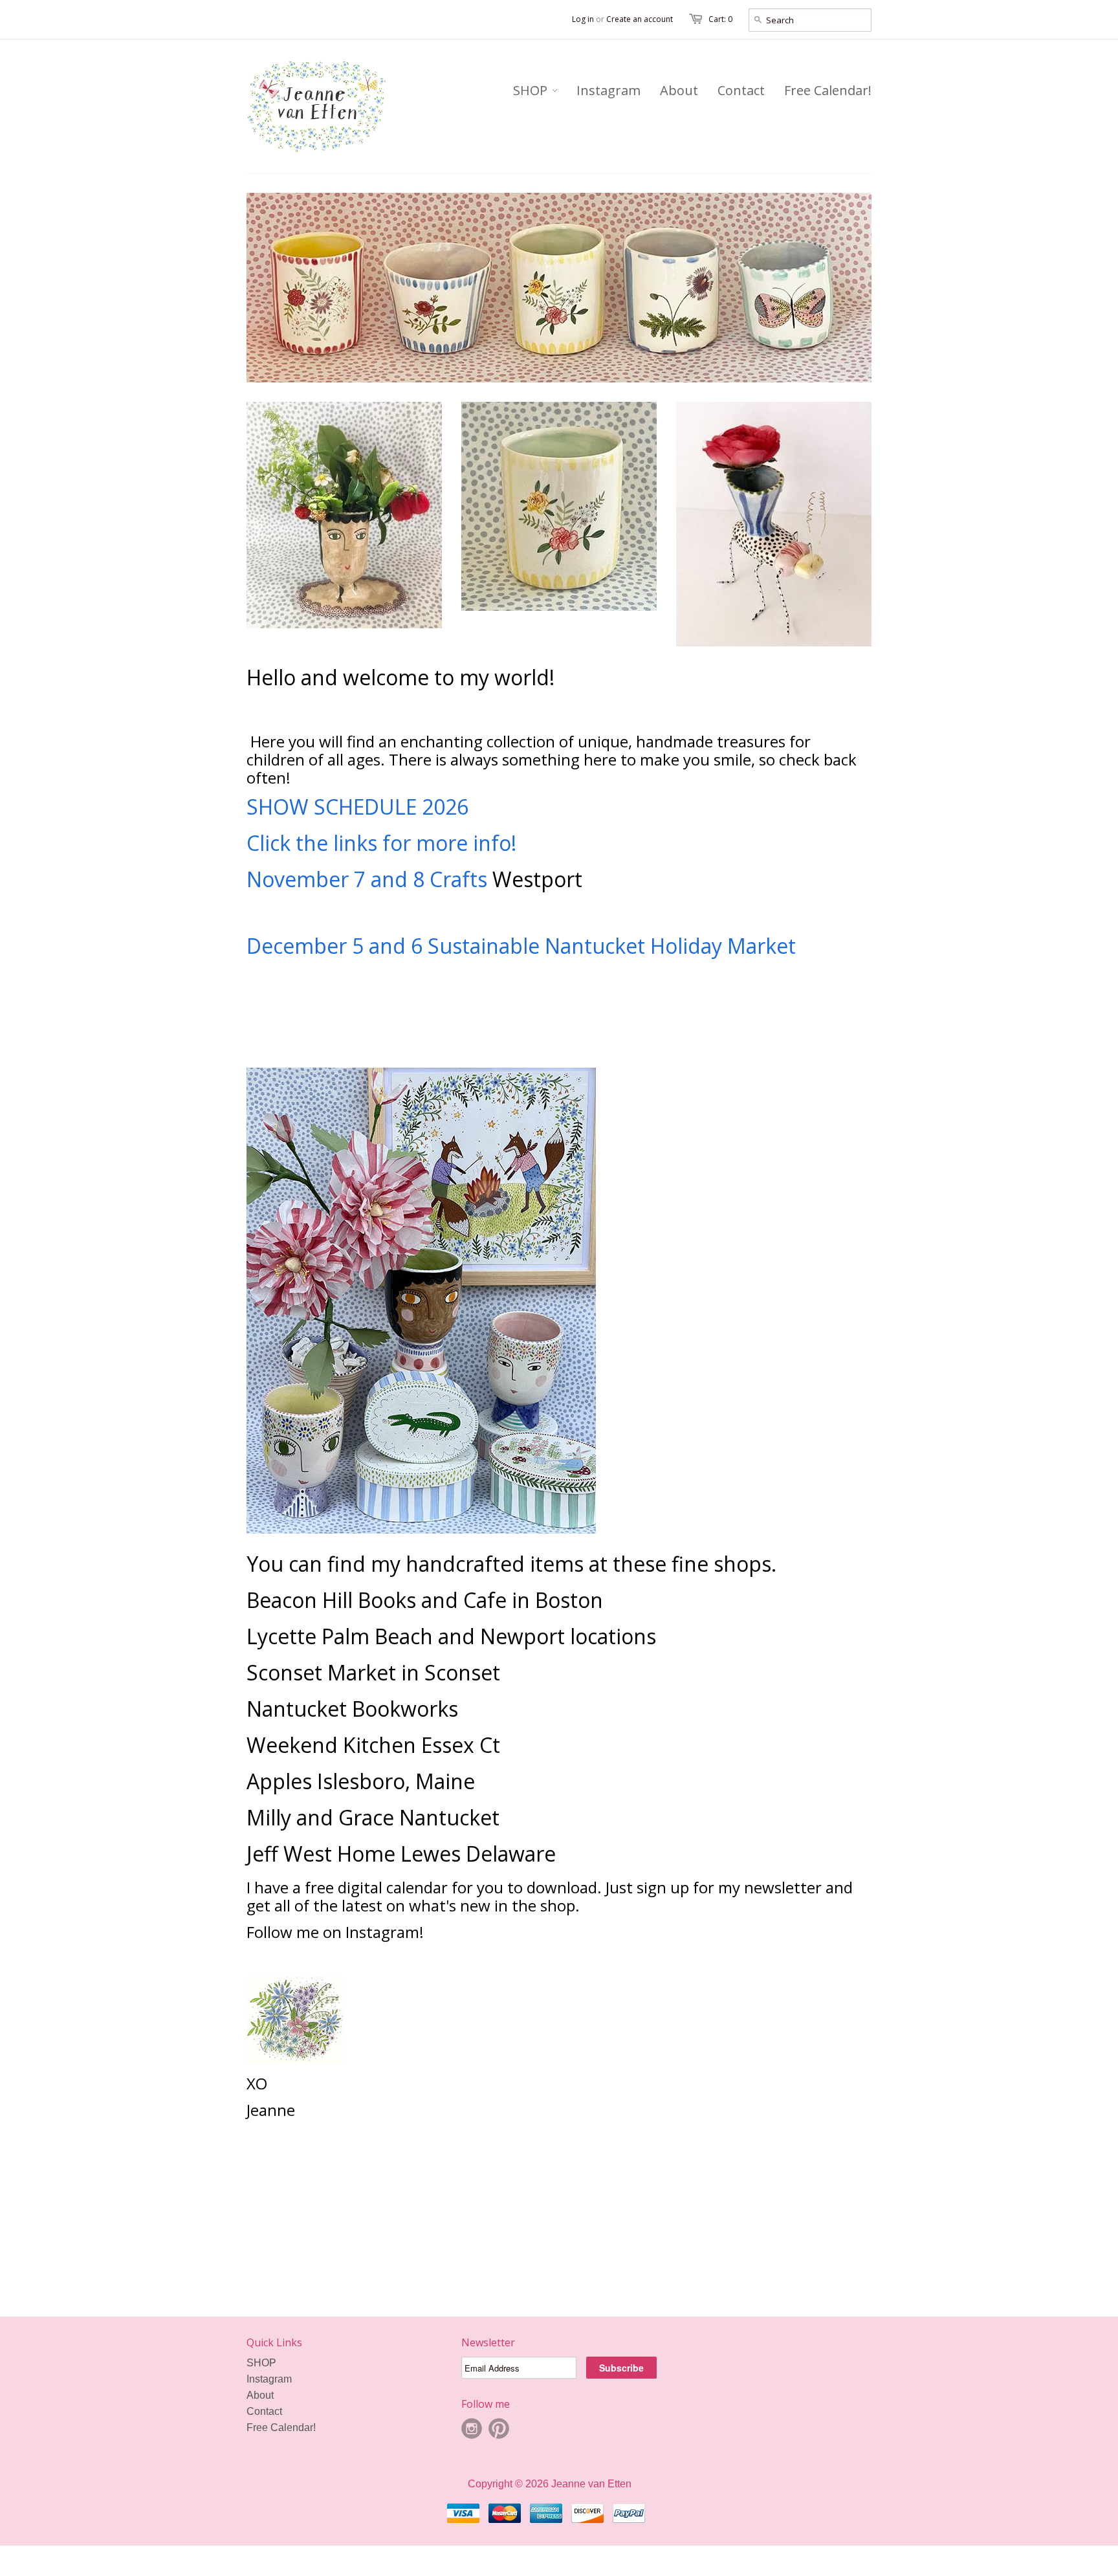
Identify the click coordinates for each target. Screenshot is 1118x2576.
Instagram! (387, 1932)
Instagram (269, 2379)
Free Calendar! (281, 2427)
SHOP (261, 2363)
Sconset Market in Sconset (373, 1672)
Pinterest (499, 2428)
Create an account (640, 19)
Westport (537, 879)
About (260, 2395)
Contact (264, 2411)
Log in (583, 19)
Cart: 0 (720, 19)
